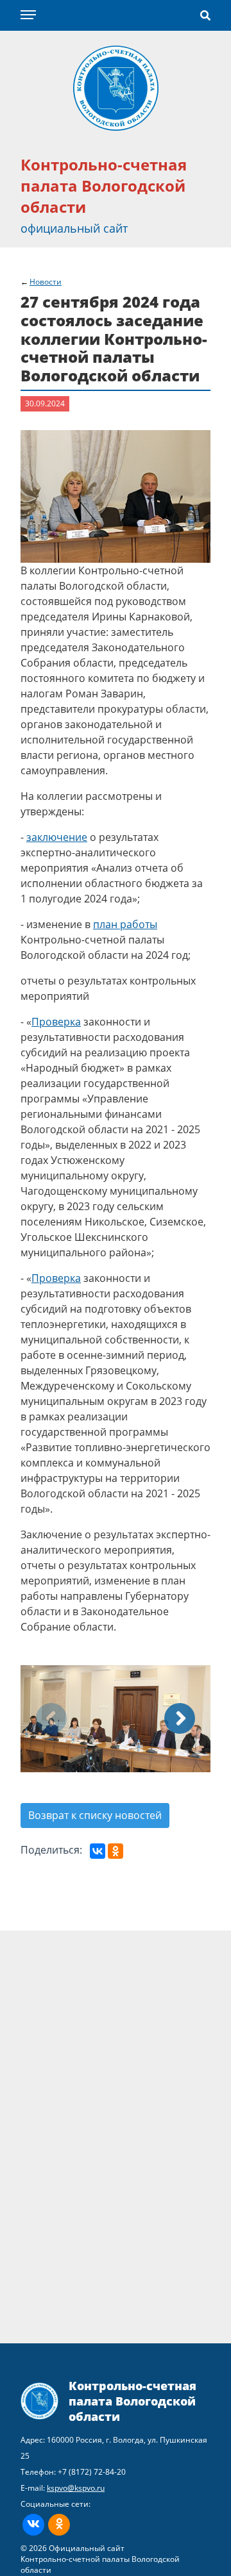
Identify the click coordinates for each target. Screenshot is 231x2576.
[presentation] (51, 1718)
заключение (57, 837)
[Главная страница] (116, 87)
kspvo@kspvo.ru (76, 2488)
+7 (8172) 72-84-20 (92, 2472)
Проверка (56, 1022)
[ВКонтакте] (98, 1851)
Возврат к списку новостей (95, 1815)
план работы (125, 924)
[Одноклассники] (116, 1851)
